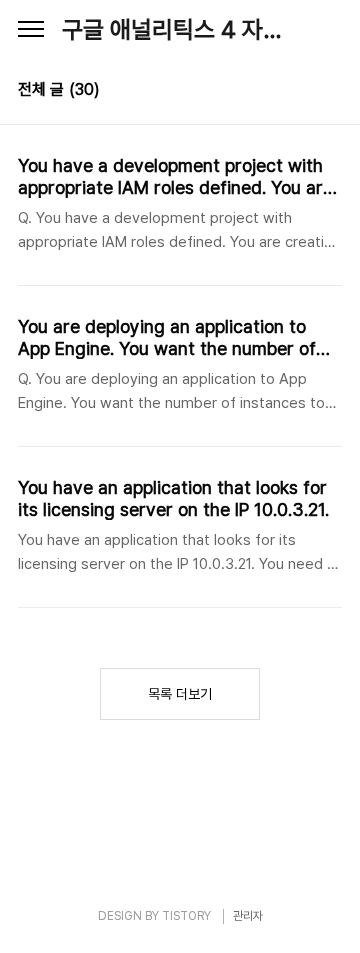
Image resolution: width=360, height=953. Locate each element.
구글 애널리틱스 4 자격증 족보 (180, 29)
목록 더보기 (180, 694)
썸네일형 (302, 92)
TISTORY (186, 916)
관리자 (248, 916)
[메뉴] (31, 30)
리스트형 (330, 92)
